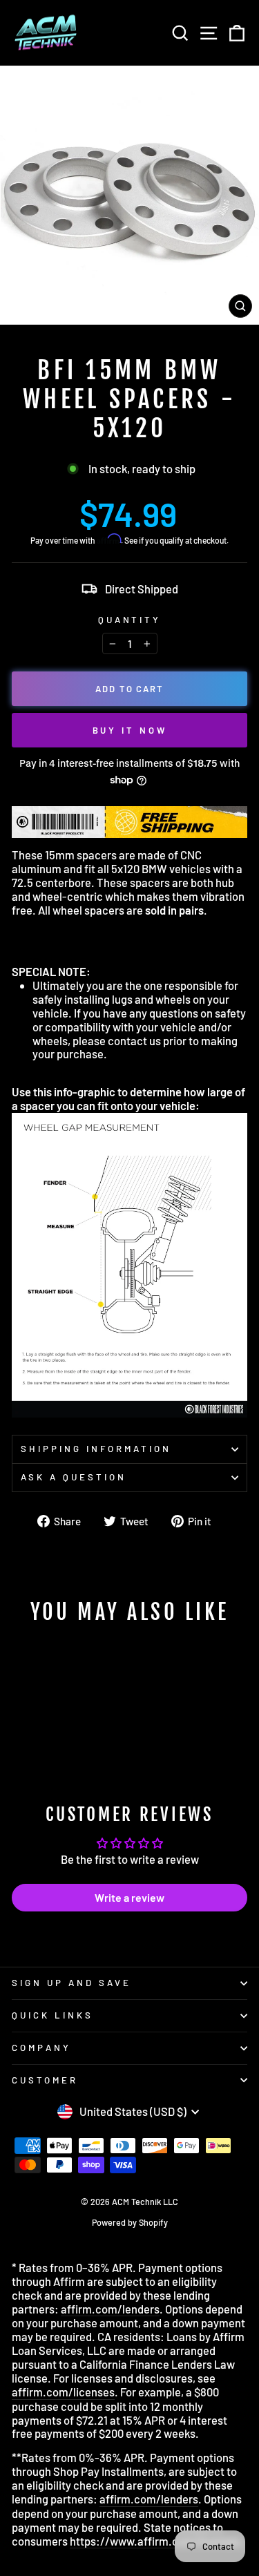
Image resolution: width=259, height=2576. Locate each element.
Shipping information (96, 1449)
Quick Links (52, 2015)
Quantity (130, 620)
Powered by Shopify (130, 2222)
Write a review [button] (129, 1897)
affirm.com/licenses (63, 2392)
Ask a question (74, 1477)
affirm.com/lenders (110, 2309)
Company (41, 2048)
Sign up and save (71, 1983)
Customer (45, 2080)
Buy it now (130, 730)
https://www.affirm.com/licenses (155, 2541)
